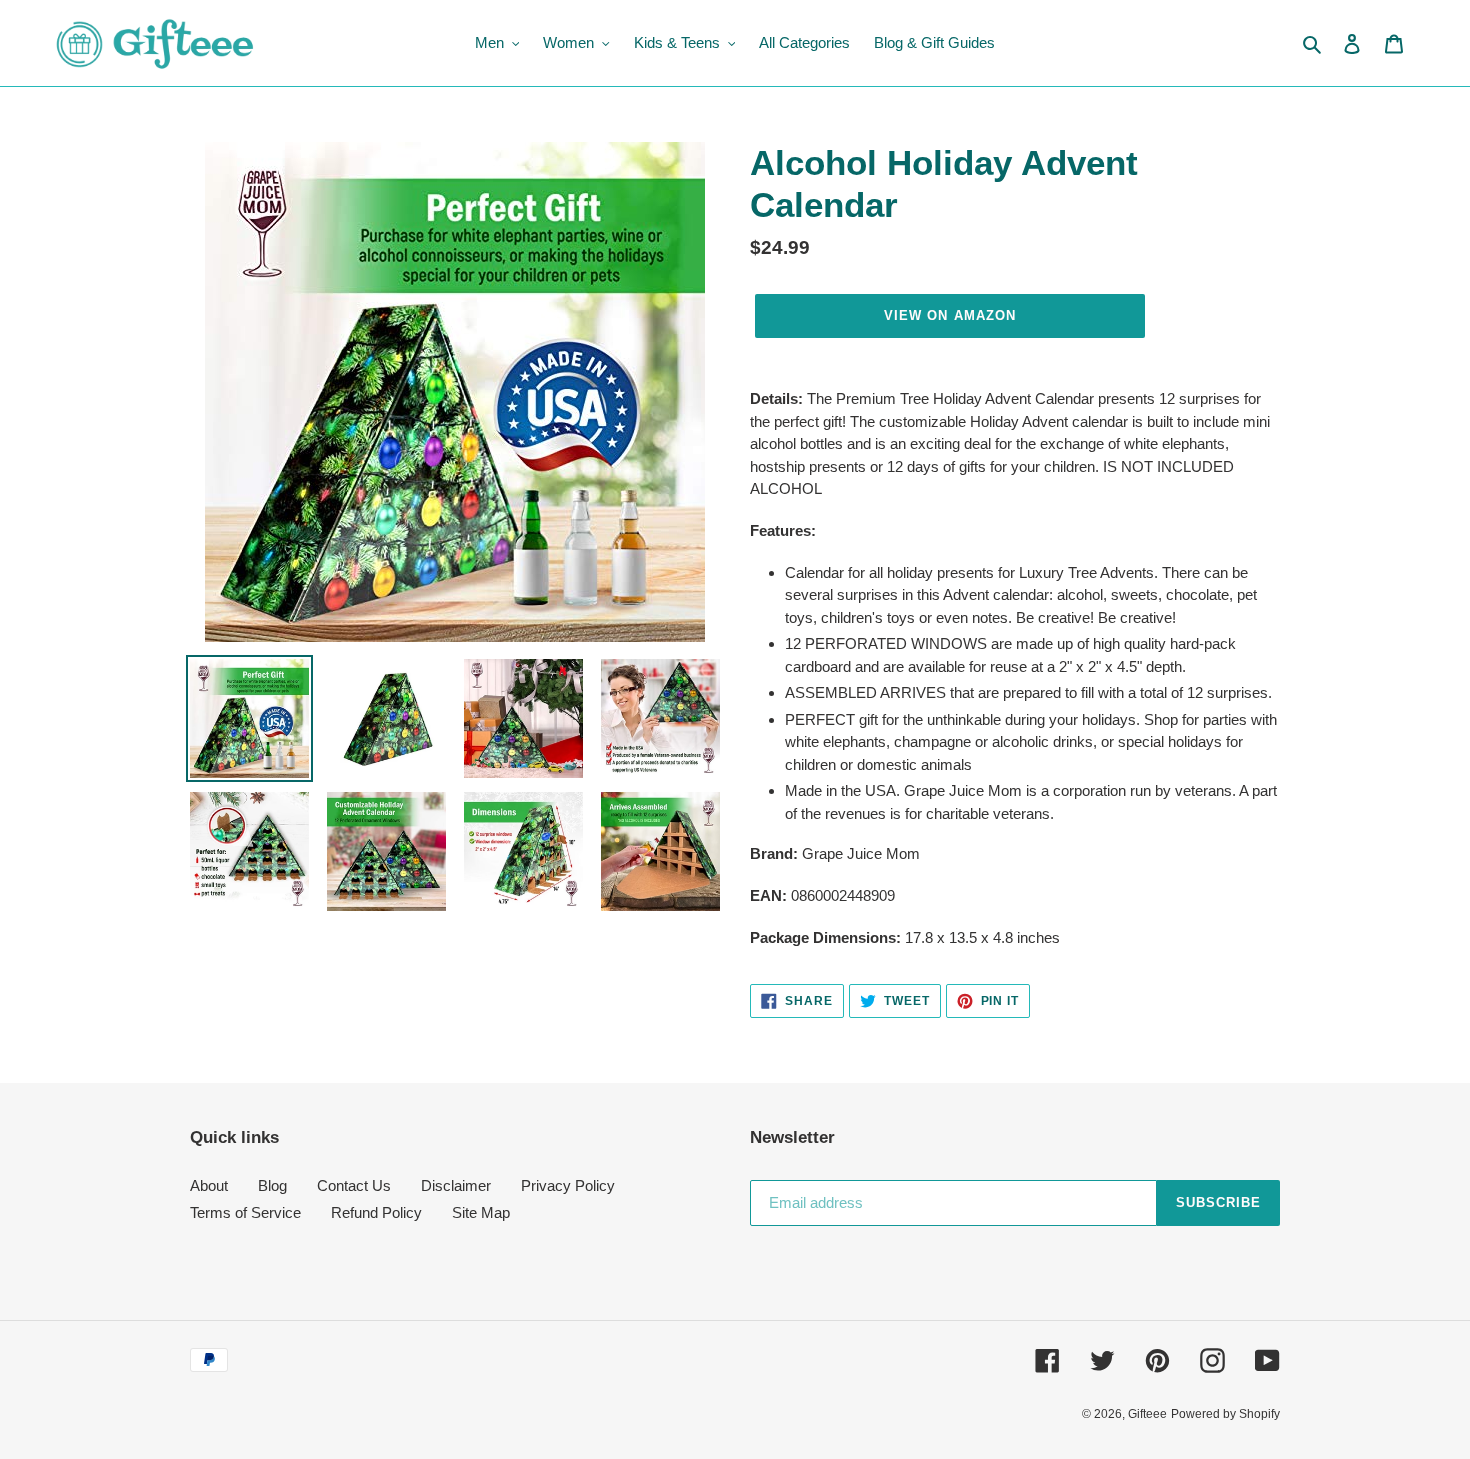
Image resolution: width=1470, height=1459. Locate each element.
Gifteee (1147, 1414)
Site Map (481, 1212)
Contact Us (354, 1185)
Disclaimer (456, 1185)
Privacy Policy (568, 1185)
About (209, 1185)
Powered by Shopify (1225, 1414)
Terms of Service (245, 1212)
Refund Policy (376, 1212)
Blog (272, 1185)
